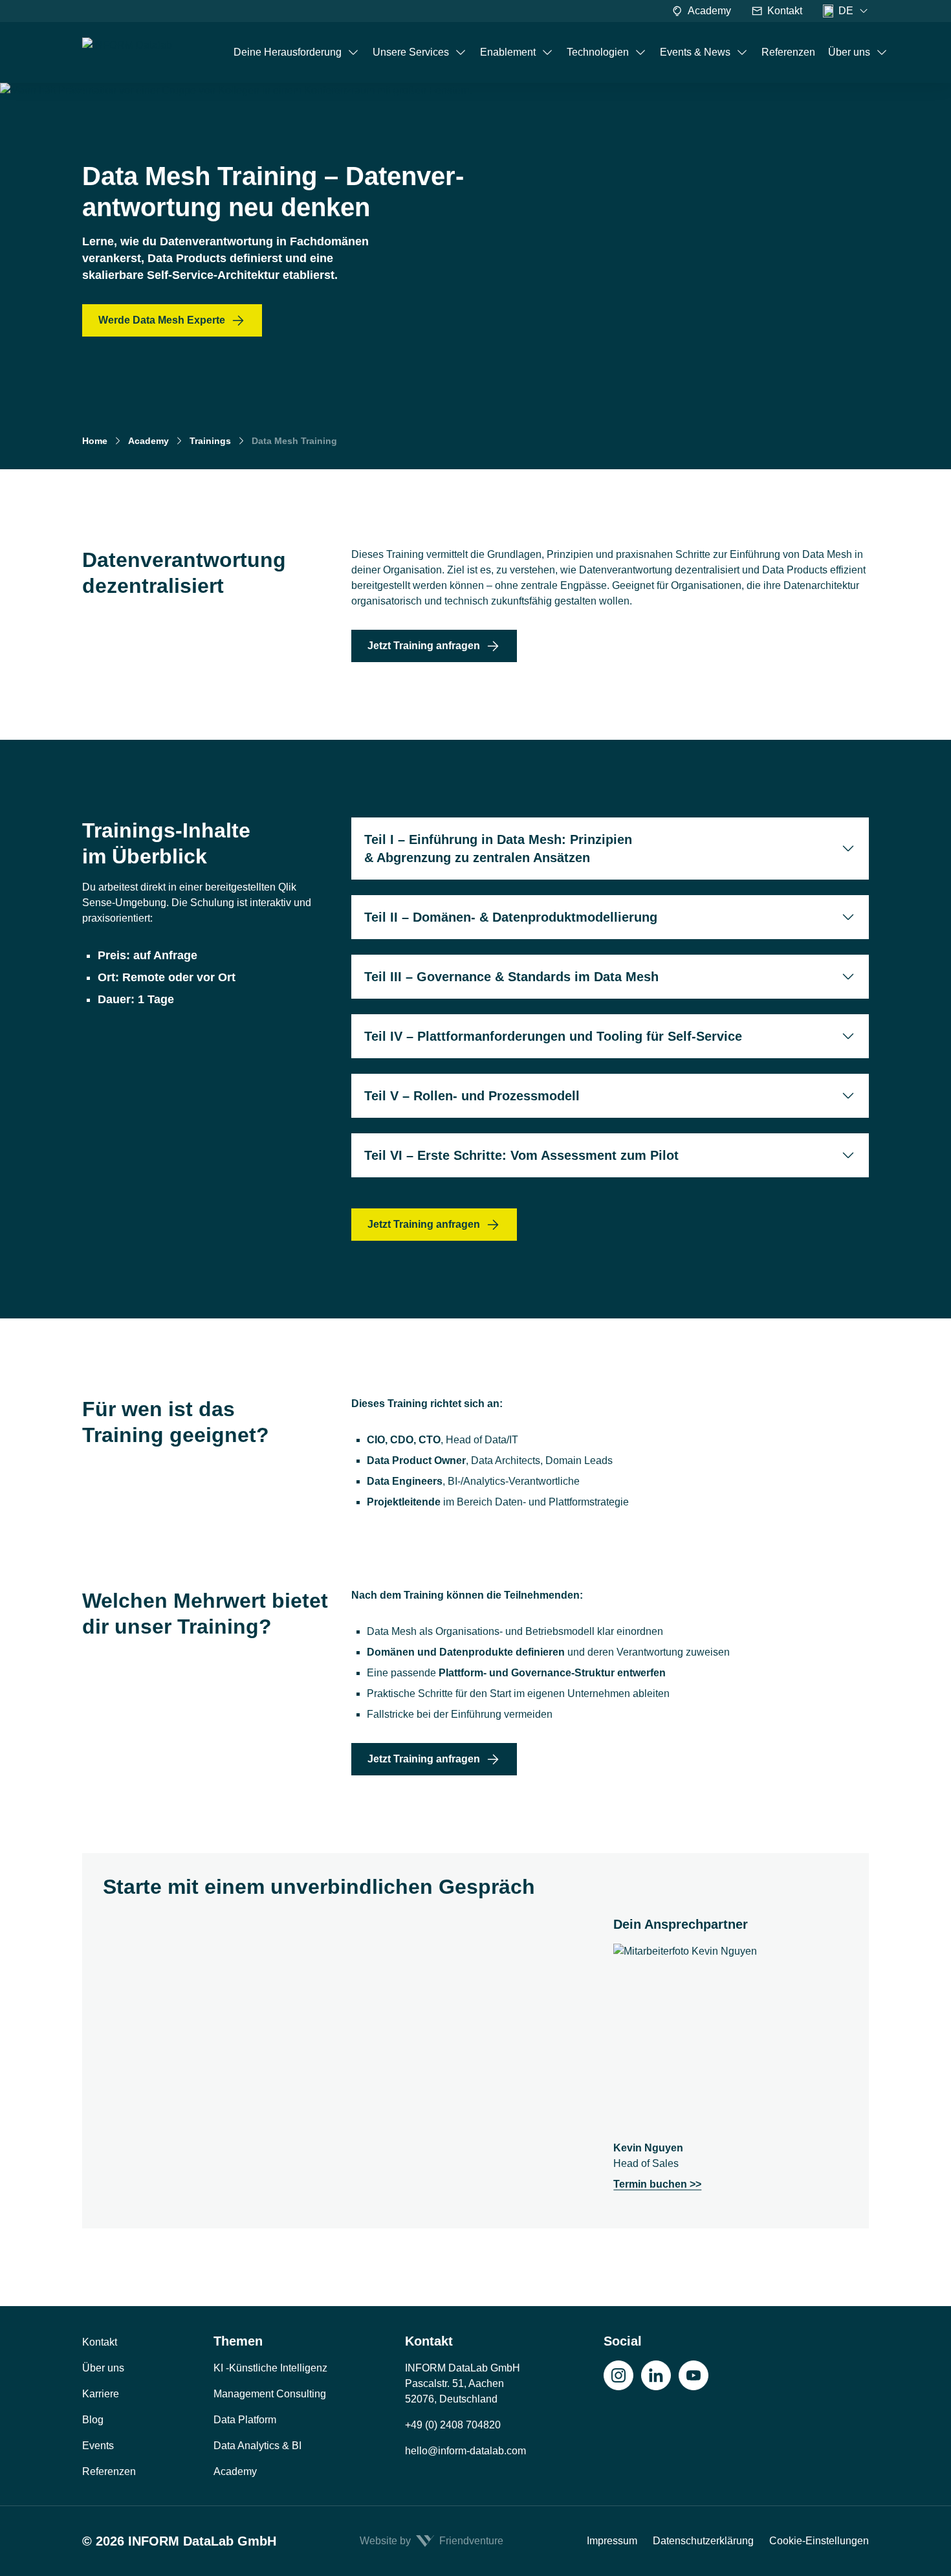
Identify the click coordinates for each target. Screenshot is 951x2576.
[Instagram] (618, 2375)
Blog (93, 2420)
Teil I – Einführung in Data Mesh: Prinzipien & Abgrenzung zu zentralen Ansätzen (498, 849)
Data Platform (245, 2420)
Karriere (101, 2394)
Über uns (103, 2368)
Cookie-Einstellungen (819, 2541)
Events (98, 2446)
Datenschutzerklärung (703, 2541)
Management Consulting (270, 2394)
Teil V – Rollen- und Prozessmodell (472, 1096)
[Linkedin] (656, 2375)
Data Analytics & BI (257, 2446)
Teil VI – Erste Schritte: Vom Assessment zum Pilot (521, 1155)
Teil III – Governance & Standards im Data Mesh (511, 977)
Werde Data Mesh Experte (162, 320)
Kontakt (785, 11)
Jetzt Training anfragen (424, 646)
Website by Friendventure (432, 2541)
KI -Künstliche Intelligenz (270, 2368)
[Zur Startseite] (144, 52)
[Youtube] (694, 2375)
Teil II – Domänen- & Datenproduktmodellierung (511, 917)
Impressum (612, 2541)
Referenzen (109, 2471)
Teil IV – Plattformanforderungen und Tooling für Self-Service (553, 1036)
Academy (709, 11)
